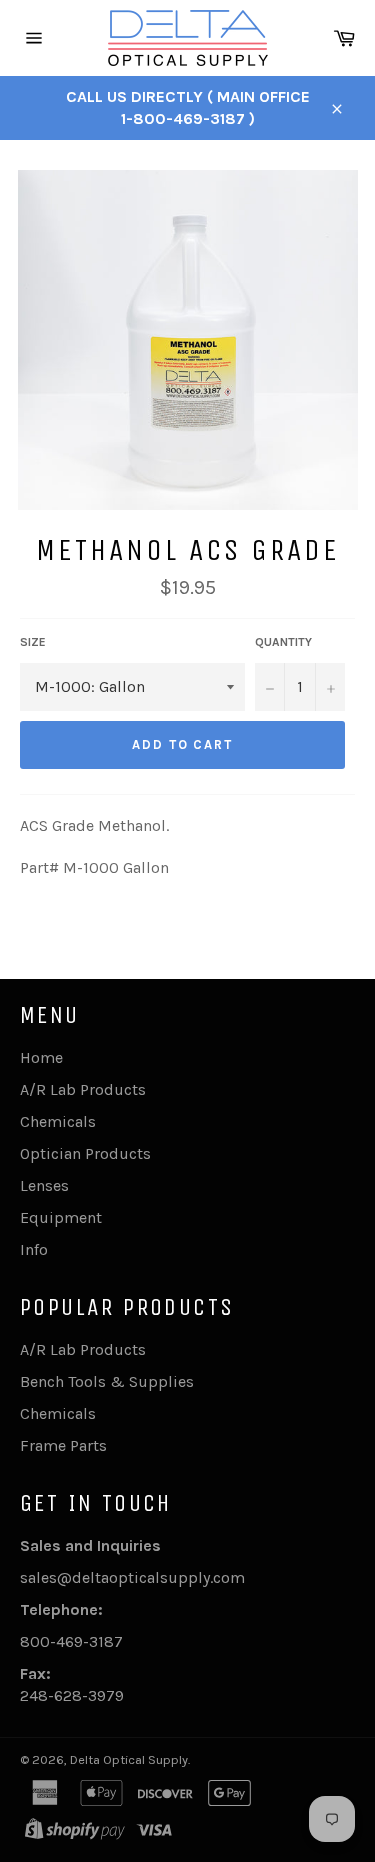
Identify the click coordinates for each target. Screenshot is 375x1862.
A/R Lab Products (83, 1089)
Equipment (61, 1217)
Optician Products (85, 1153)
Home (41, 1057)
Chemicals (58, 1121)
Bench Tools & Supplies (107, 1381)
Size (33, 642)
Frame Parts (63, 1445)
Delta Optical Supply (129, 1759)
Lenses (44, 1185)
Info (34, 1249)
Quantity (283, 642)
